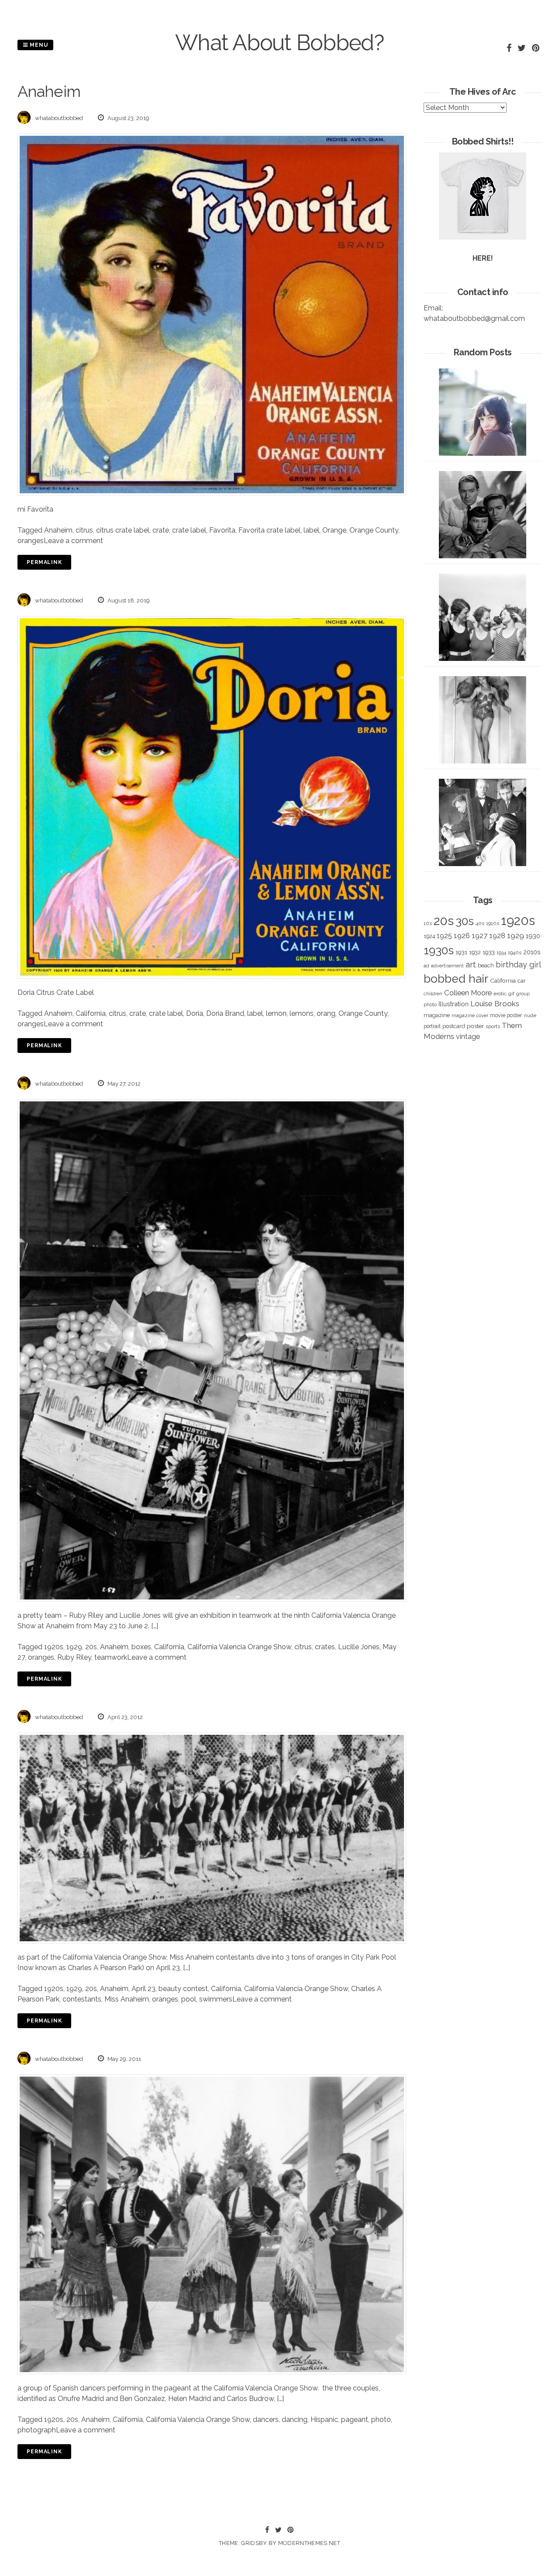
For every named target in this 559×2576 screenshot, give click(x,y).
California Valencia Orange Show (239, 1647)
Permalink (44, 562)
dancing (295, 2420)
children (433, 994)
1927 (480, 936)
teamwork (111, 1657)
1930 (533, 936)
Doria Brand (225, 1013)
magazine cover (470, 1015)
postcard (454, 1026)
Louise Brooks (495, 1004)
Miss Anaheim (127, 1999)
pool (189, 1999)
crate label (189, 530)
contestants (82, 1999)
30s (465, 921)
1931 (461, 952)
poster (475, 1026)
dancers (266, 2420)
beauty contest (183, 1989)
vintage (468, 1037)
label (311, 530)
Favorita (222, 530)
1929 (74, 1647)
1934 (501, 953)
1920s (54, 1647)
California (91, 1013)
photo (381, 2420)
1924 (429, 936)
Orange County (374, 530)
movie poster (506, 1015)
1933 (489, 952)
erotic (500, 994)
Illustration (454, 1004)
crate (161, 530)
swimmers (216, 1999)
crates (325, 1647)
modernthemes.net (309, 2543)
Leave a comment (73, 541)
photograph (37, 2430)
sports (493, 1027)
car (522, 981)
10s (428, 923)
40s (480, 923)
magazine (437, 1015)
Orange (334, 530)
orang (326, 1013)
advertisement (447, 966)
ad (426, 966)
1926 (462, 936)
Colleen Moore (468, 993)
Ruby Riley (74, 1657)
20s (91, 1647)
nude (530, 1015)
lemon (276, 1013)
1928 (497, 935)
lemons (302, 1013)
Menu (38, 45)
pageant (355, 2420)
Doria (195, 1013)
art (471, 965)
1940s (515, 953)
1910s (493, 923)
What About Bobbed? (279, 43)
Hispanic (324, 2420)
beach (486, 965)
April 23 (143, 1989)
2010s (532, 952)
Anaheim (58, 530)
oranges (31, 541)
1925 (444, 936)
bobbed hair (456, 979)
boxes (141, 1647)
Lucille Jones (359, 1647)
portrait (432, 1026)
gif (511, 994)
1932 (475, 952)
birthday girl (518, 965)
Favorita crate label (269, 530)
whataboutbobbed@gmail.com (474, 318)
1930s (439, 950)
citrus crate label (123, 530)
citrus (84, 530)
